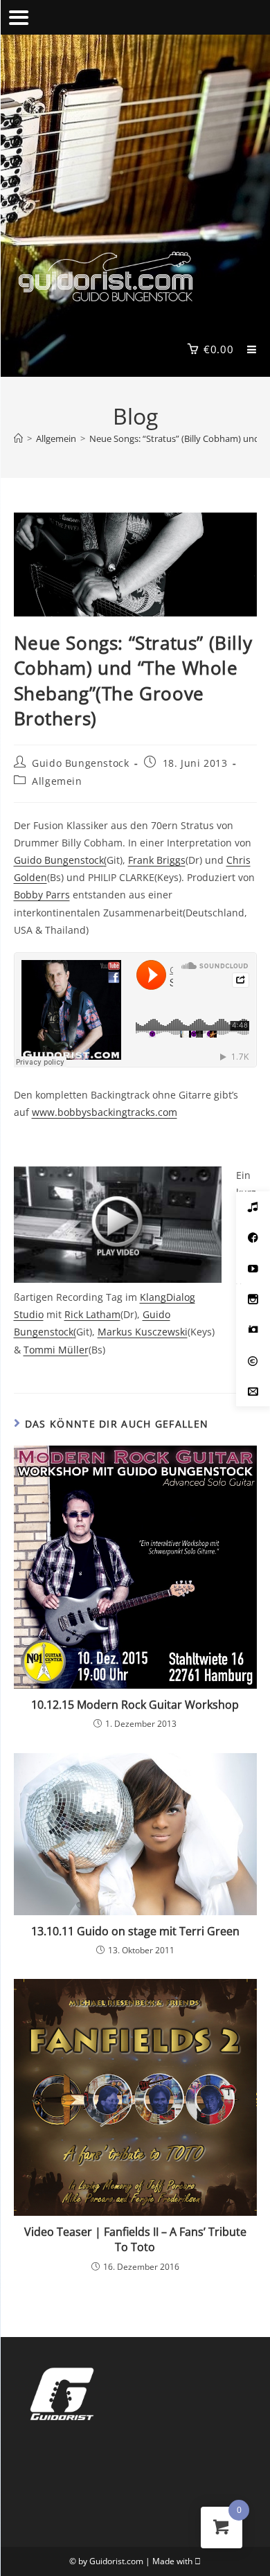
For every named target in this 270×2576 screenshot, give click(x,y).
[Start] (18, 438)
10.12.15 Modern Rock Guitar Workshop (135, 1705)
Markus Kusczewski (143, 1332)
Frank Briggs (157, 860)
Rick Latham (92, 1314)
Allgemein (57, 781)
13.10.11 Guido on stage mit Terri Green (135, 1931)
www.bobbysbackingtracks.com (105, 1112)
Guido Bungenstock (80, 763)
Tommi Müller (56, 1350)
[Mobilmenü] (247, 349)
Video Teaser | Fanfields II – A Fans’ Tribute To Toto (135, 2239)
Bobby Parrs (42, 895)
